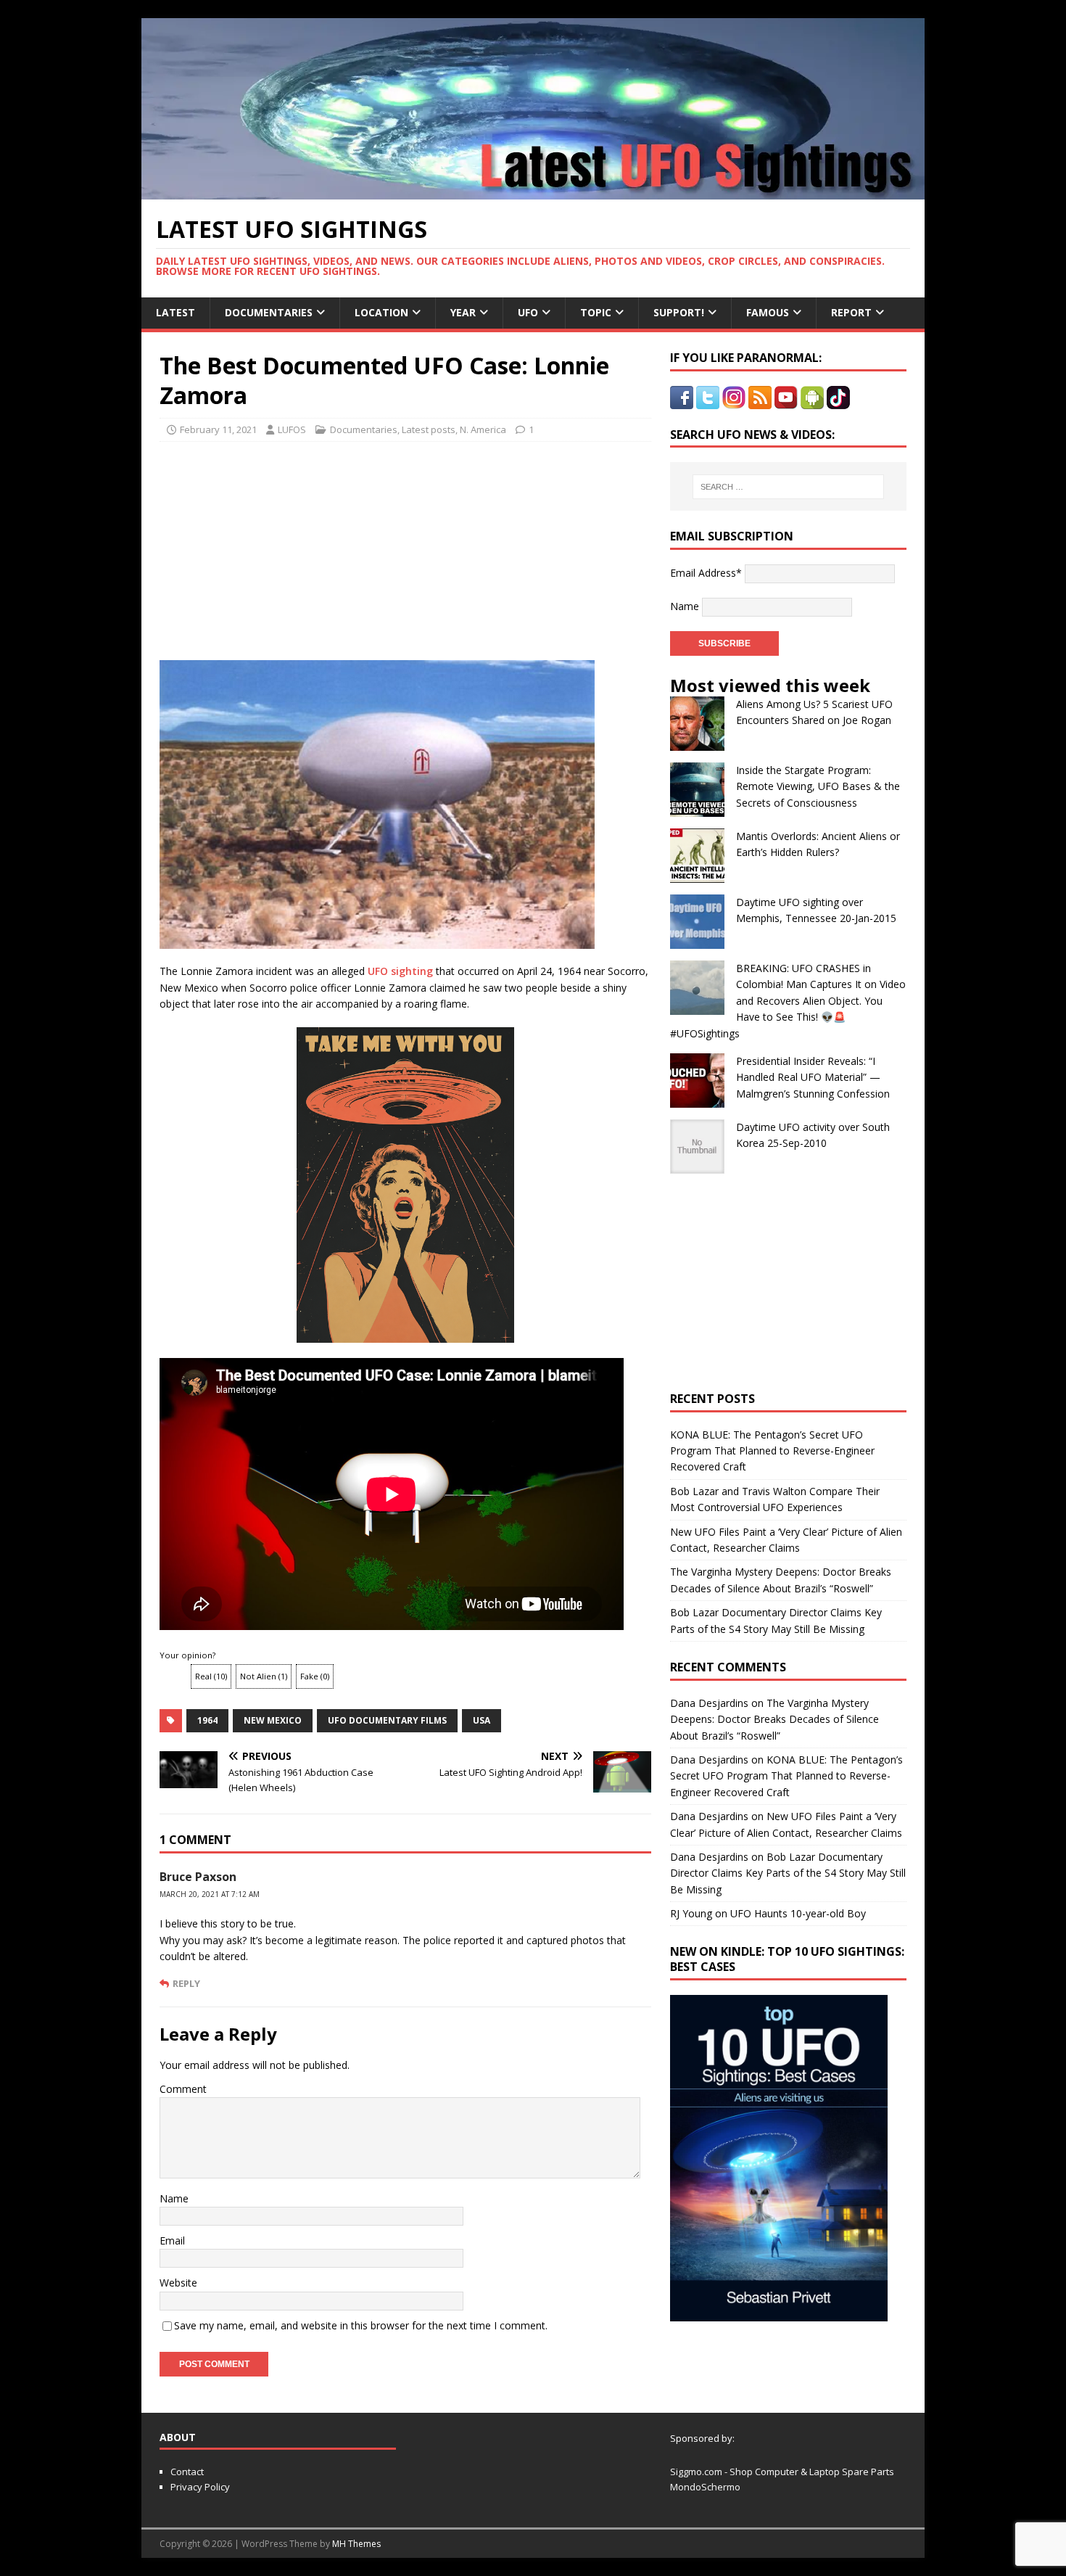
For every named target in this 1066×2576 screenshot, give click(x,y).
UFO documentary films (387, 1720)
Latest (175, 312)
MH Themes (356, 2544)
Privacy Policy (200, 2487)
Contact (187, 2472)
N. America (483, 429)
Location (381, 312)
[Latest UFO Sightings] (533, 191)
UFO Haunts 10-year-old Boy (798, 1913)
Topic (596, 312)
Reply (186, 1983)
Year (463, 312)
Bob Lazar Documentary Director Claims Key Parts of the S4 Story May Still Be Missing (788, 1873)
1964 (207, 1720)
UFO (528, 312)
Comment (183, 2089)
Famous (768, 312)
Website (178, 2283)
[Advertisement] (295, 547)
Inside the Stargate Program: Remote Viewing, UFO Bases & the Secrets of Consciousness (818, 786)
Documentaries (269, 312)
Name (174, 2198)
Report (851, 312)
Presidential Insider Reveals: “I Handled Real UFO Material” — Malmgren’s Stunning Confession (813, 1077)
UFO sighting (400, 971)
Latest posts (429, 429)
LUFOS (292, 429)
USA (482, 1720)
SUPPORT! (679, 312)
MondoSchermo (705, 2487)
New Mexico (273, 1720)
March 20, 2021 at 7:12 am (210, 1894)
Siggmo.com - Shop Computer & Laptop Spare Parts (782, 2472)
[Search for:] (788, 487)
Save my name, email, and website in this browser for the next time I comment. (361, 2325)
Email (172, 2240)
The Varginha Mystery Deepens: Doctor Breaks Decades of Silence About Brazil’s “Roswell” (774, 1719)
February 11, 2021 (218, 429)
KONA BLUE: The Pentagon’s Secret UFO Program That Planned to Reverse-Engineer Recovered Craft (772, 1451)
